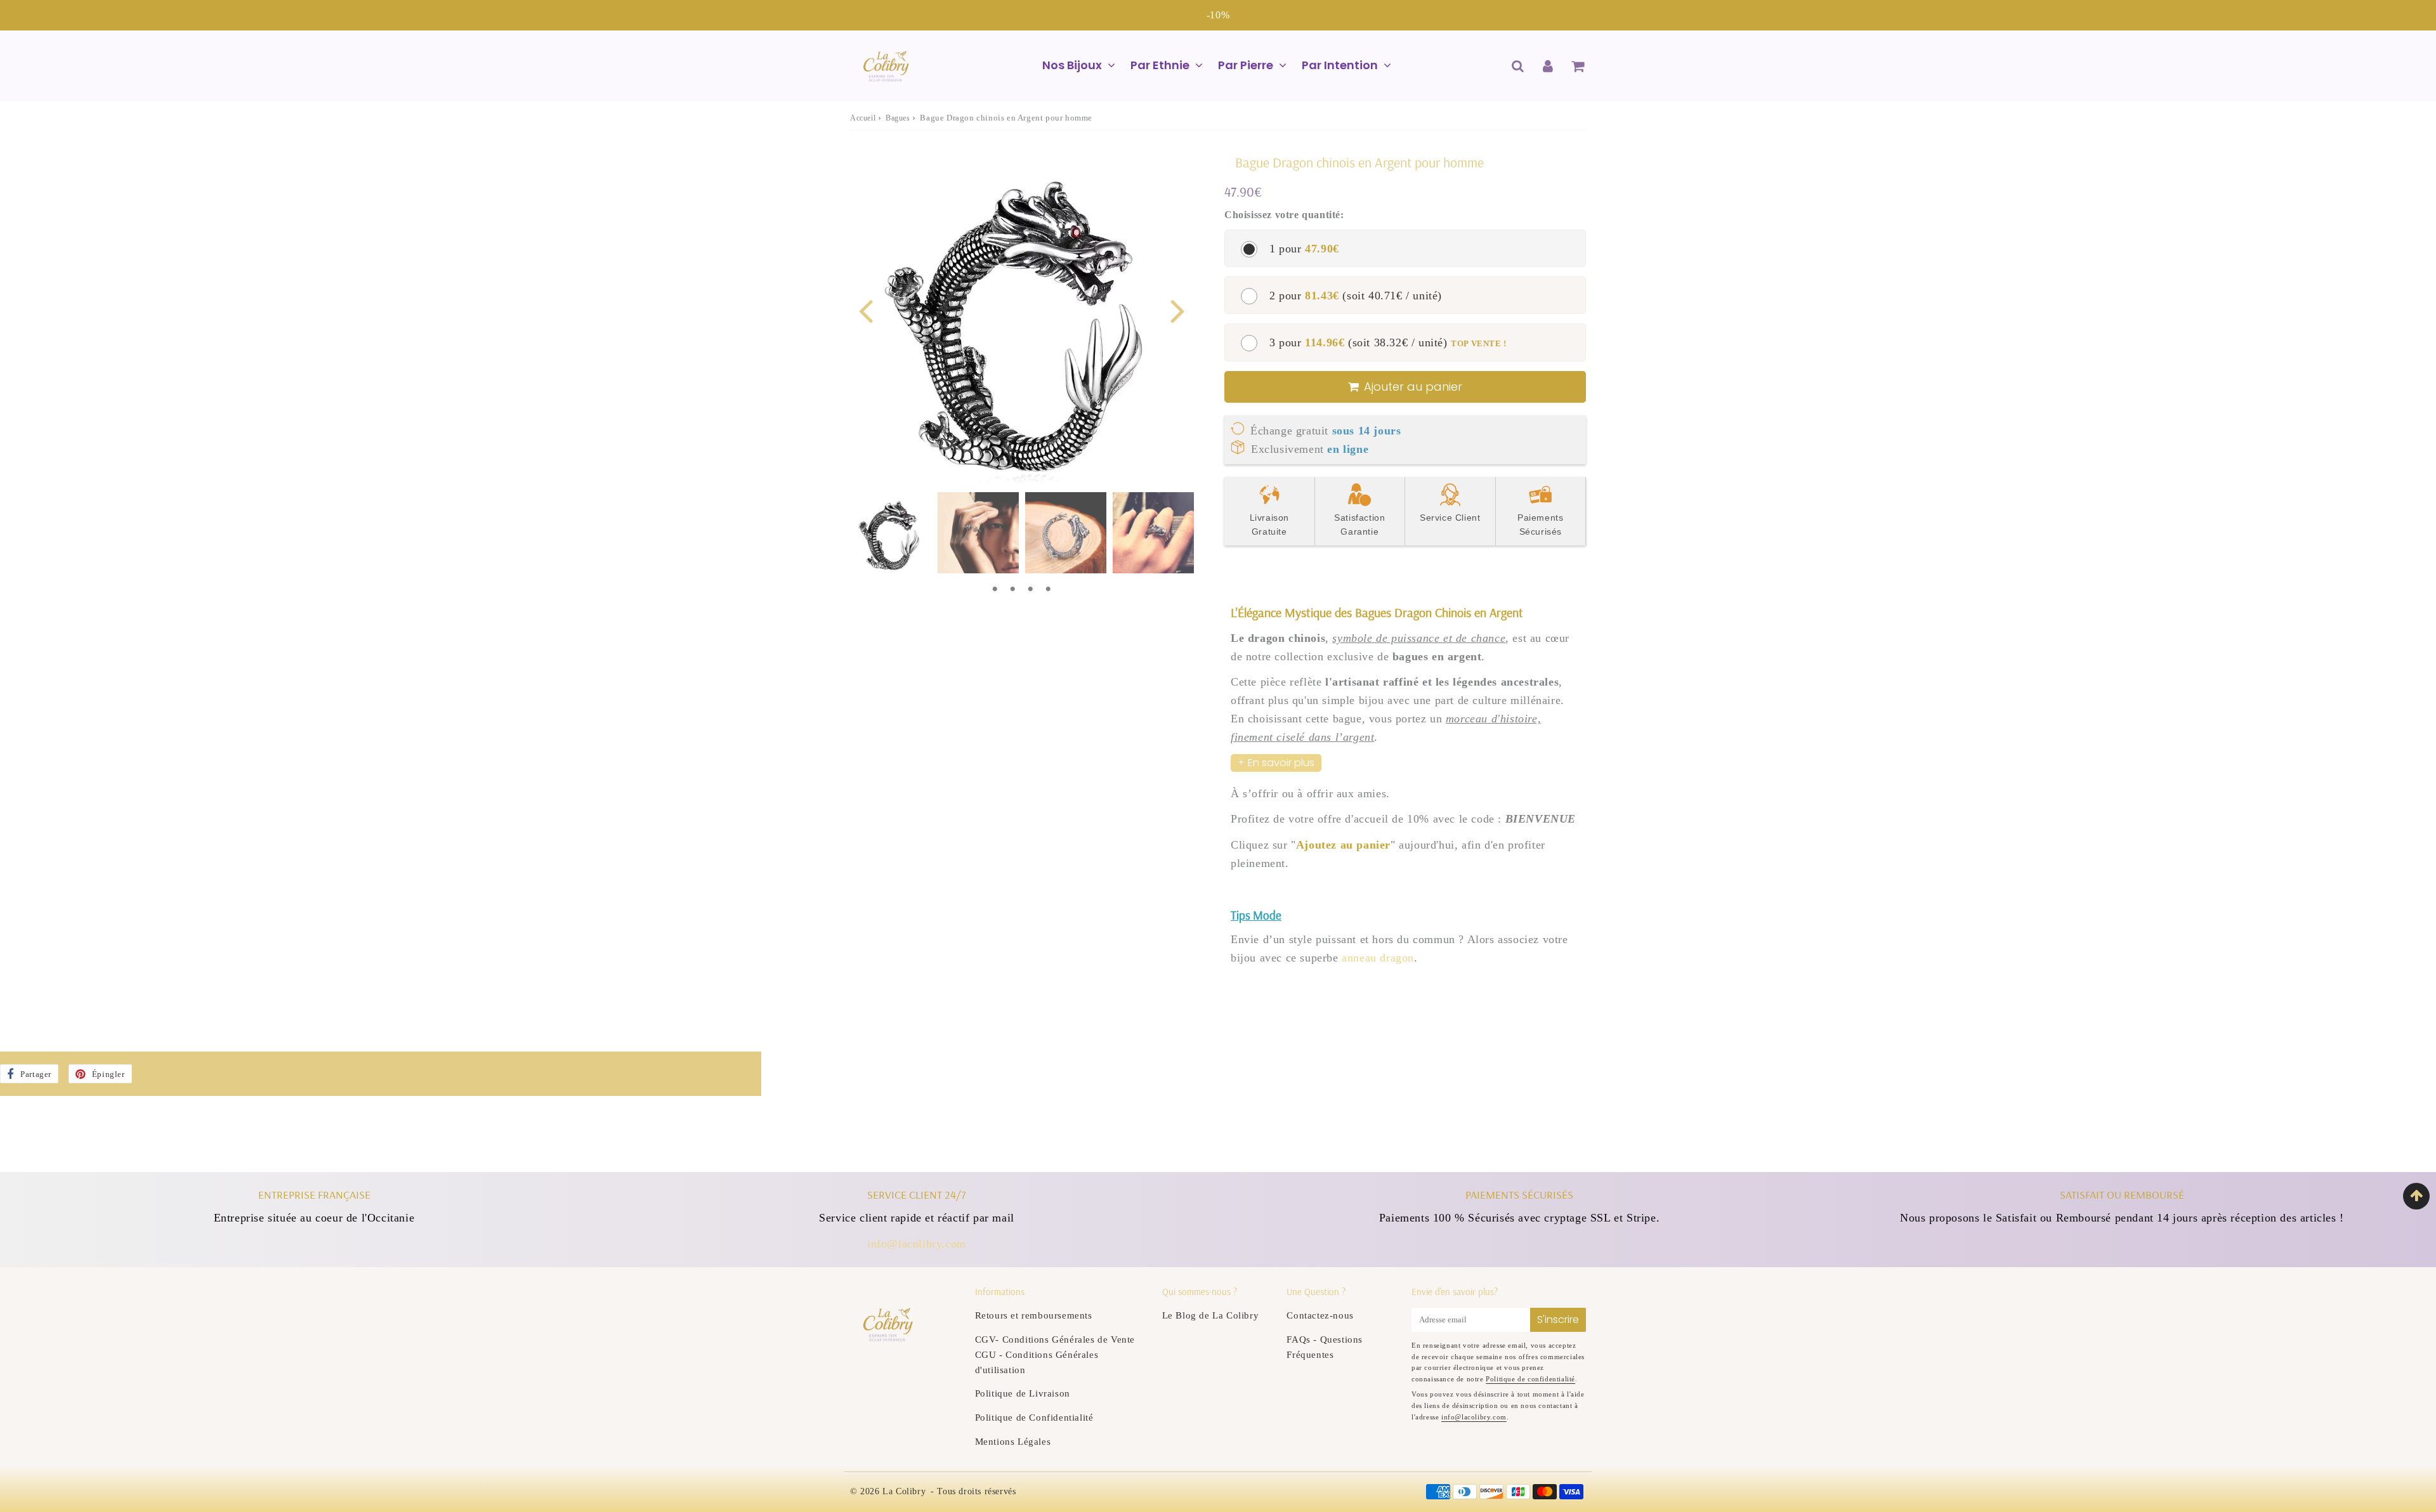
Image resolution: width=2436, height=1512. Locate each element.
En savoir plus (1281, 763)
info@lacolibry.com (917, 1244)
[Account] (1548, 66)
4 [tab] (1048, 589)
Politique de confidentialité (1530, 1379)
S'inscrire (1558, 1320)
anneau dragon (1378, 958)
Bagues (898, 118)
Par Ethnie (1160, 65)
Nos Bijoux (1072, 65)
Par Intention (1340, 65)
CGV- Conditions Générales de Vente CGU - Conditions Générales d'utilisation (1055, 1355)
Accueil (863, 118)
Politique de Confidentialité (1034, 1417)
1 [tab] (995, 589)
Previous (865, 310)
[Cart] (1577, 66)
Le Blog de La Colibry (1211, 1315)
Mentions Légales (1013, 1442)
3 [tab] (1030, 589)
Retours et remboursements (1034, 1315)
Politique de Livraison (1023, 1393)
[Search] (1518, 66)
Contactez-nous (1320, 1315)
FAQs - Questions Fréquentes (1325, 1347)
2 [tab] (1012, 589)
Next (1177, 310)
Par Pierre (1246, 65)
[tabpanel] (891, 533)
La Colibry (904, 1491)
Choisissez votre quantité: (1284, 215)
